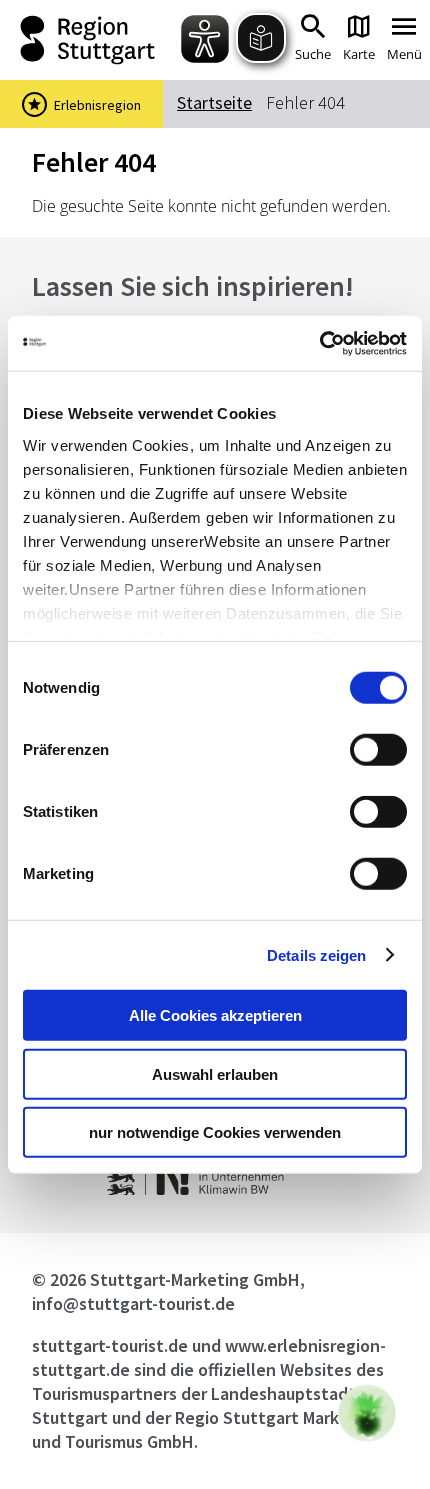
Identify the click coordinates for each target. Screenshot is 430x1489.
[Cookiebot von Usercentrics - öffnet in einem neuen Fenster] (319, 343)
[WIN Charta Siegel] (215, 1189)
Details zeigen (316, 954)
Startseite (214, 102)
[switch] (378, 750)
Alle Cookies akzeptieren (215, 1015)
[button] (367, 1413)
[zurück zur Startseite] (93, 40)
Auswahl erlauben (215, 1073)
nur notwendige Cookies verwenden (215, 1132)
